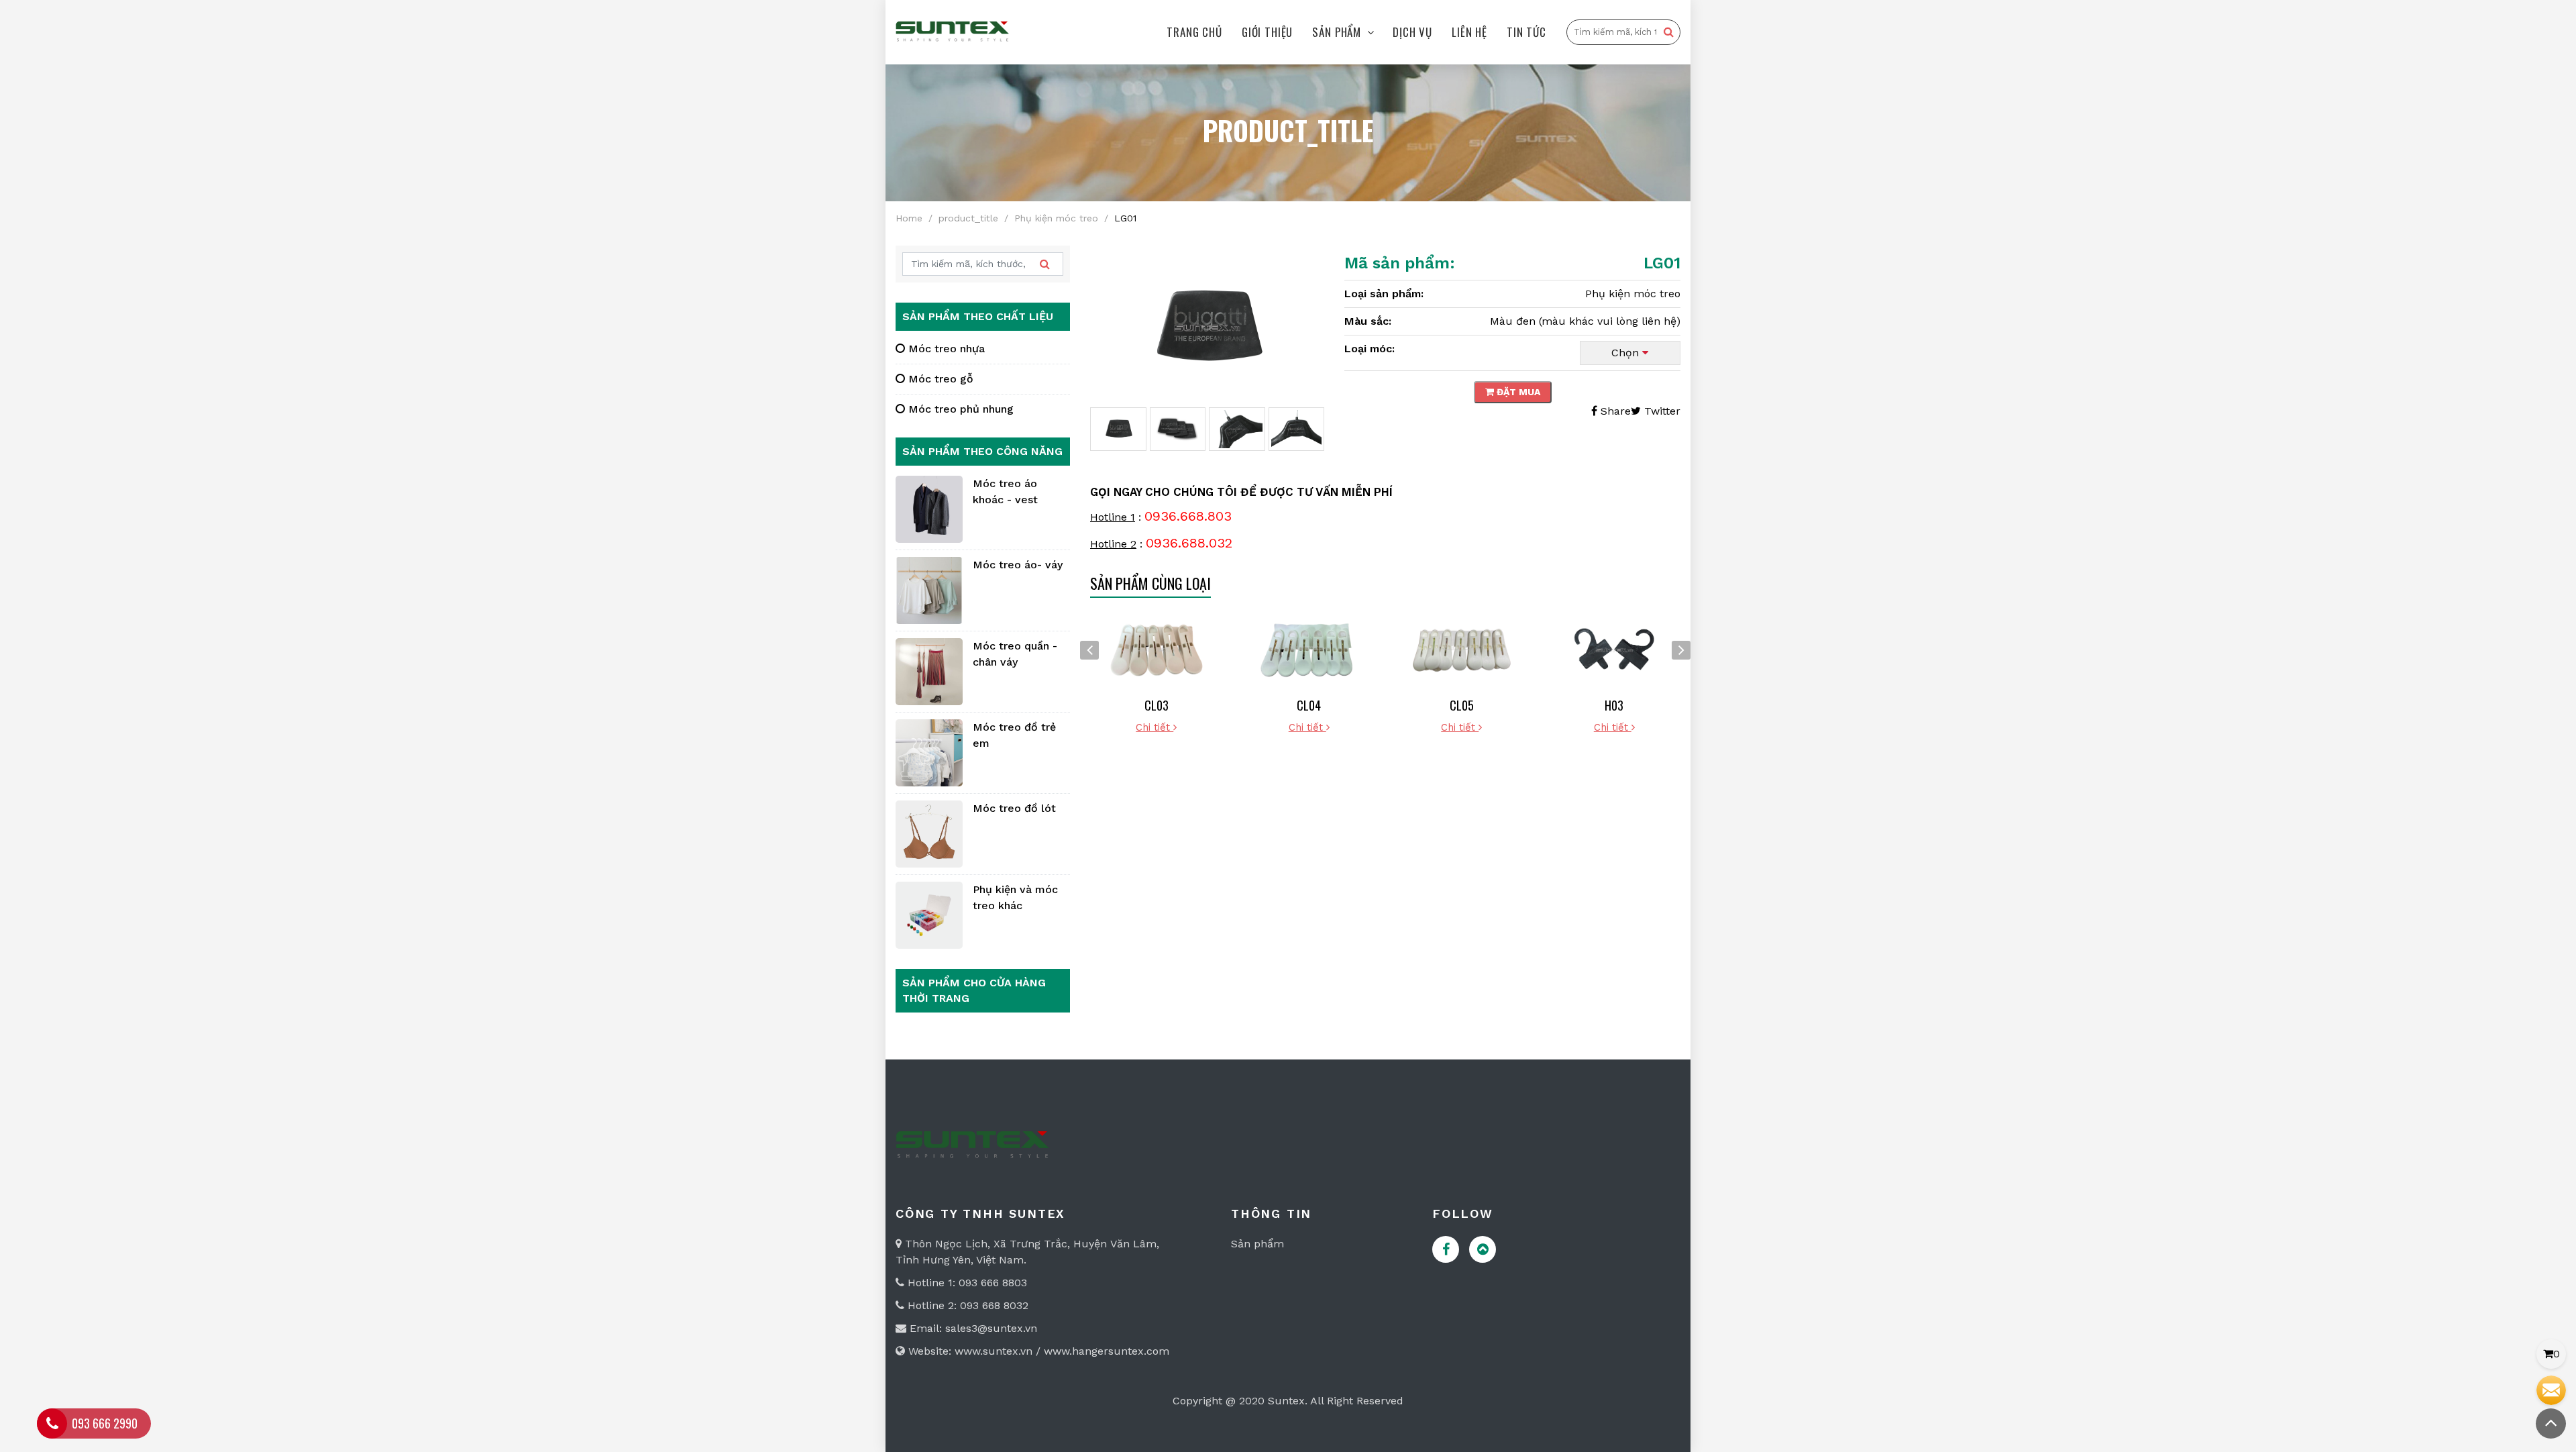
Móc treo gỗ (939, 379)
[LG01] (1207, 326)
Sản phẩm (1337, 32)
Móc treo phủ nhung (959, 409)
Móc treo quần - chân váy (1015, 654)
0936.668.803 (1188, 516)
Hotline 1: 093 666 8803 (966, 1283)
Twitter (1661, 411)
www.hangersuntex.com (1107, 1351)
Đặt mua (1517, 392)
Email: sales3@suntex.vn (972, 1328)
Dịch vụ (1412, 32)
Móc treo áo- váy (1018, 565)
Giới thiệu (1268, 32)
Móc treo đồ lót (1014, 808)
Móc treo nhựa (945, 349)
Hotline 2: (932, 1305)
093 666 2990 (105, 1423)
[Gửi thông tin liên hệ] (2551, 1390)
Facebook (1446, 1249)
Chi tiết (1155, 727)
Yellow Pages (1483, 1249)
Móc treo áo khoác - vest (1005, 491)
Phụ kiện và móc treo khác (1015, 897)
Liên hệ (1469, 32)
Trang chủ (1194, 32)
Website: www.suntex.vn (969, 1351)
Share (1614, 411)
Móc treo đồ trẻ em (1014, 735)
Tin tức (1526, 32)
